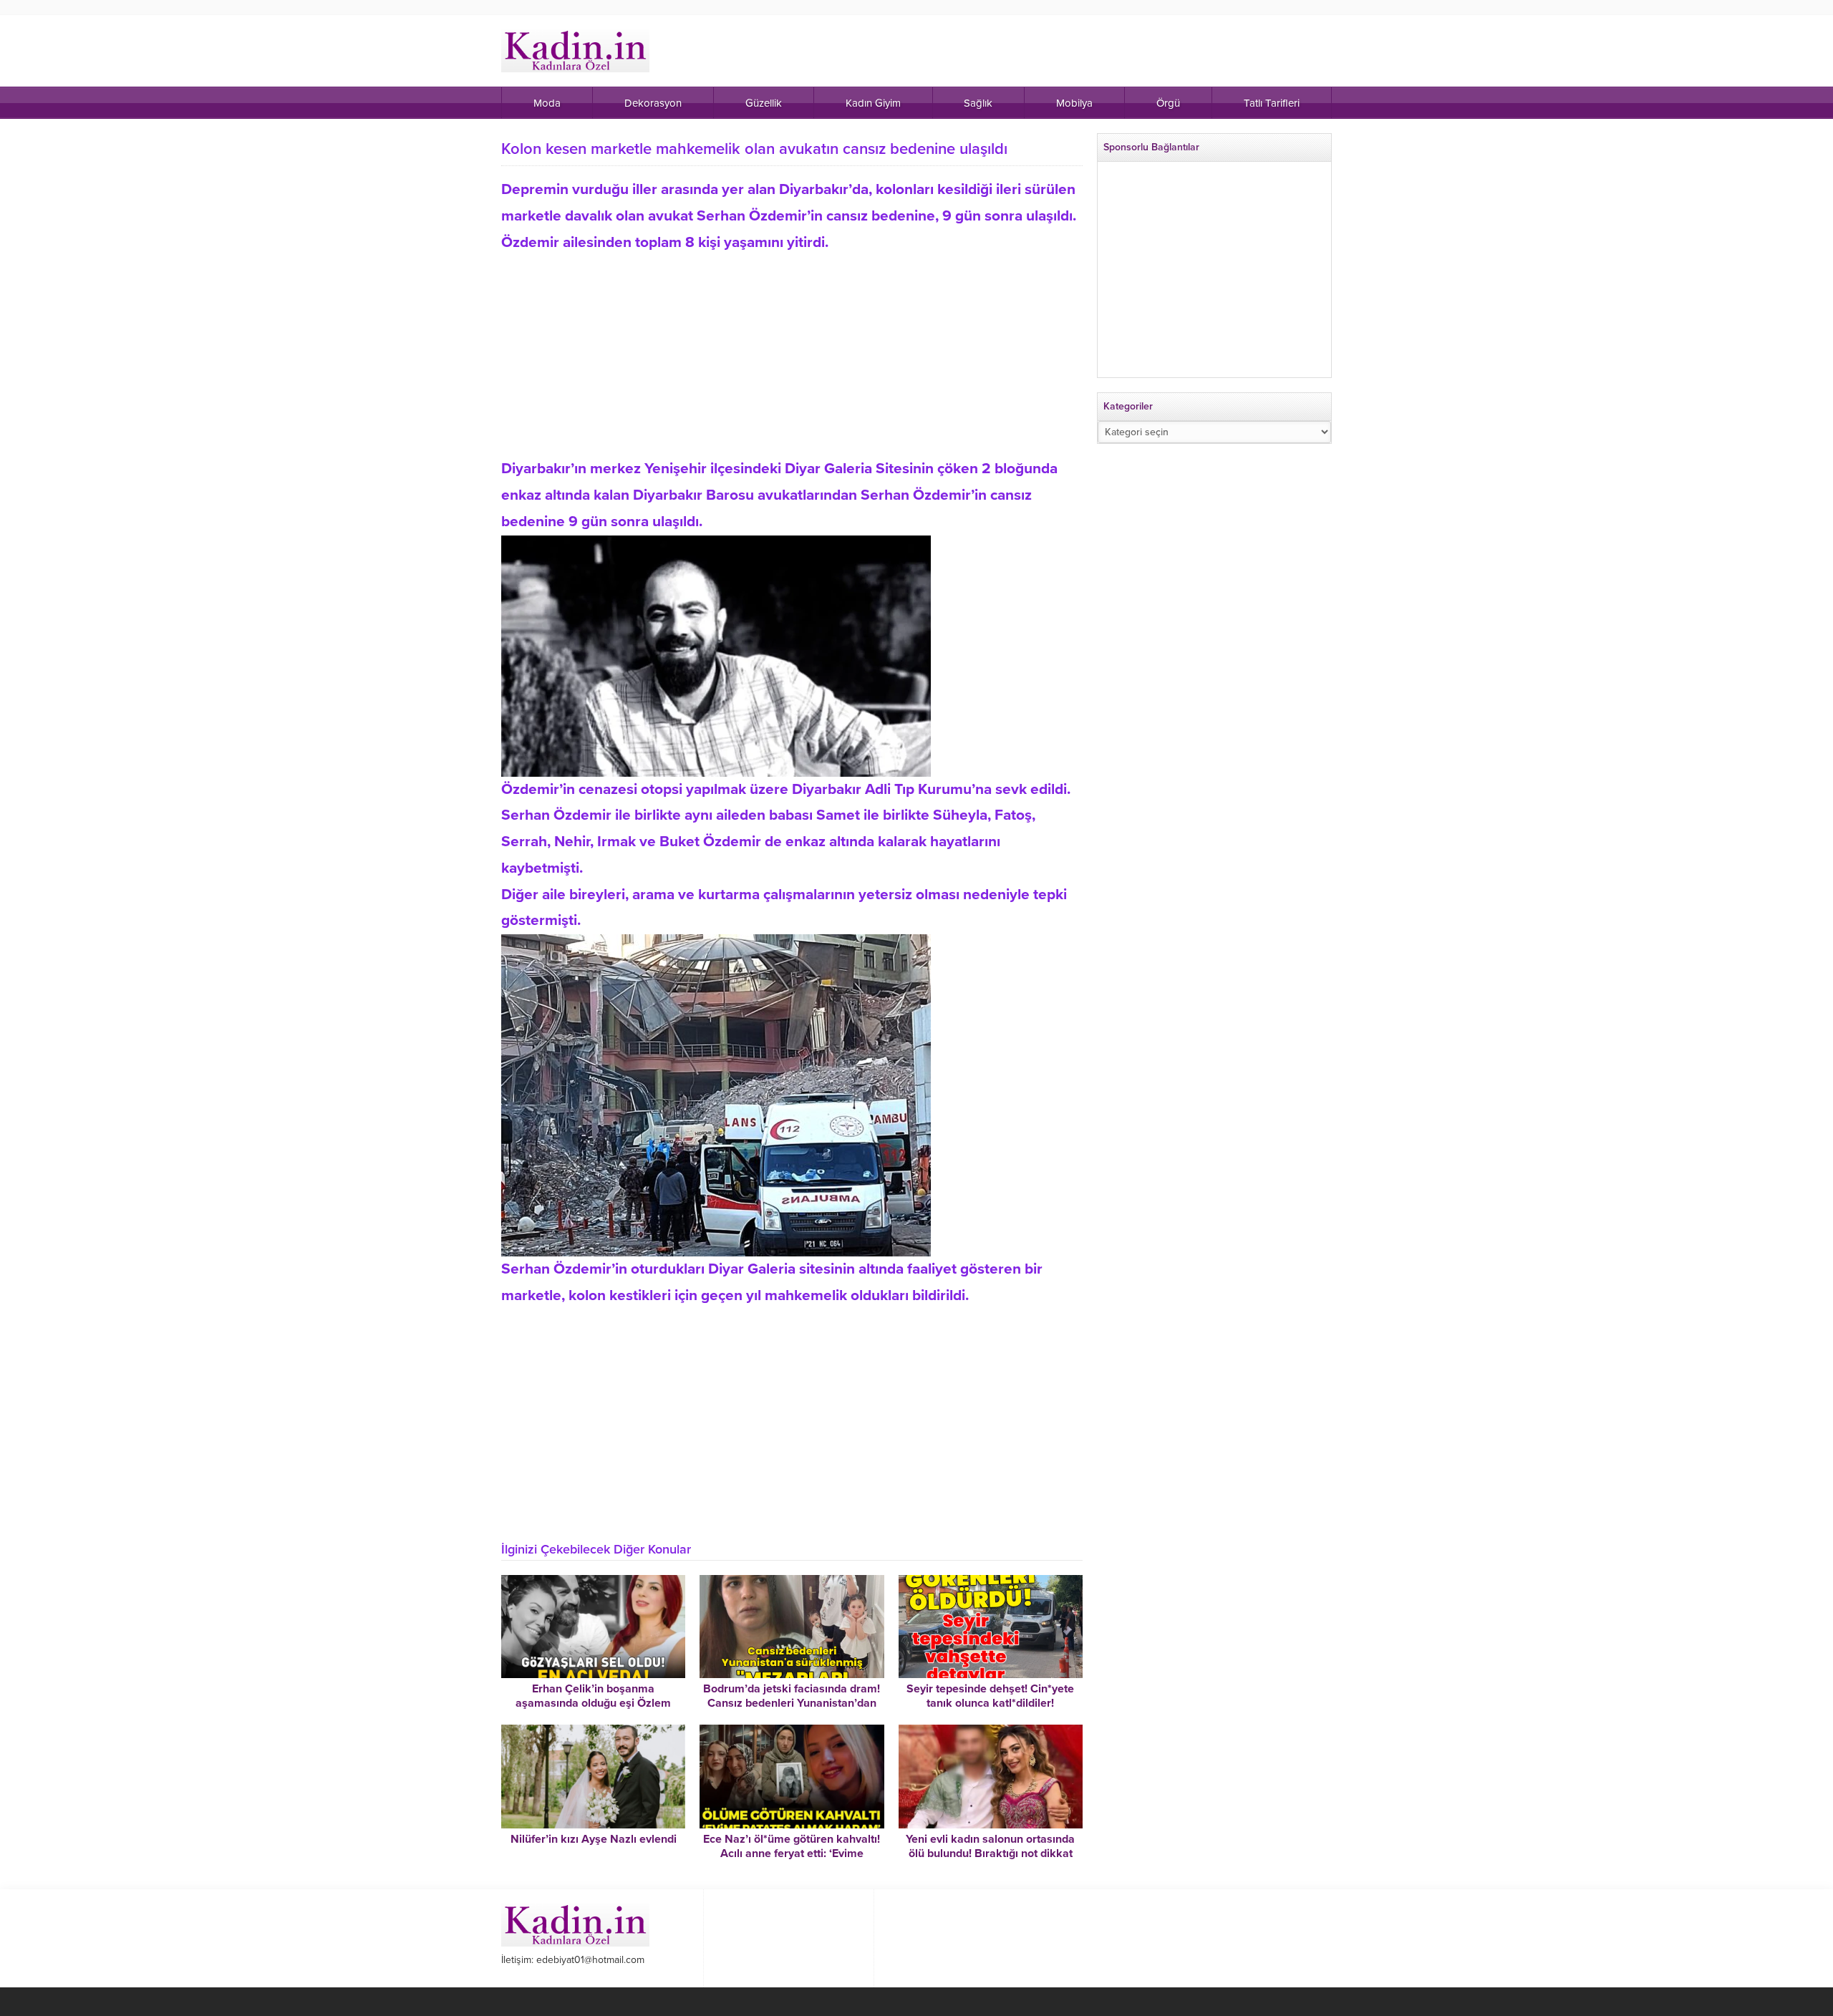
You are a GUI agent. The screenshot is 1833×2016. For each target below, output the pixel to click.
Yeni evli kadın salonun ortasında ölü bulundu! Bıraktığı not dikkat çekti (990, 1853)
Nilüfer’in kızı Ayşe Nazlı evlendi (594, 1839)
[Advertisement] (792, 356)
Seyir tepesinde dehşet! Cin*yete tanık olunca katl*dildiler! (990, 1696)
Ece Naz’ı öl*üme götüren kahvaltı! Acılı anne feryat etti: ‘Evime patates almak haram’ (792, 1853)
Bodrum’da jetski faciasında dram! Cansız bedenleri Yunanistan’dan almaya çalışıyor (792, 1703)
